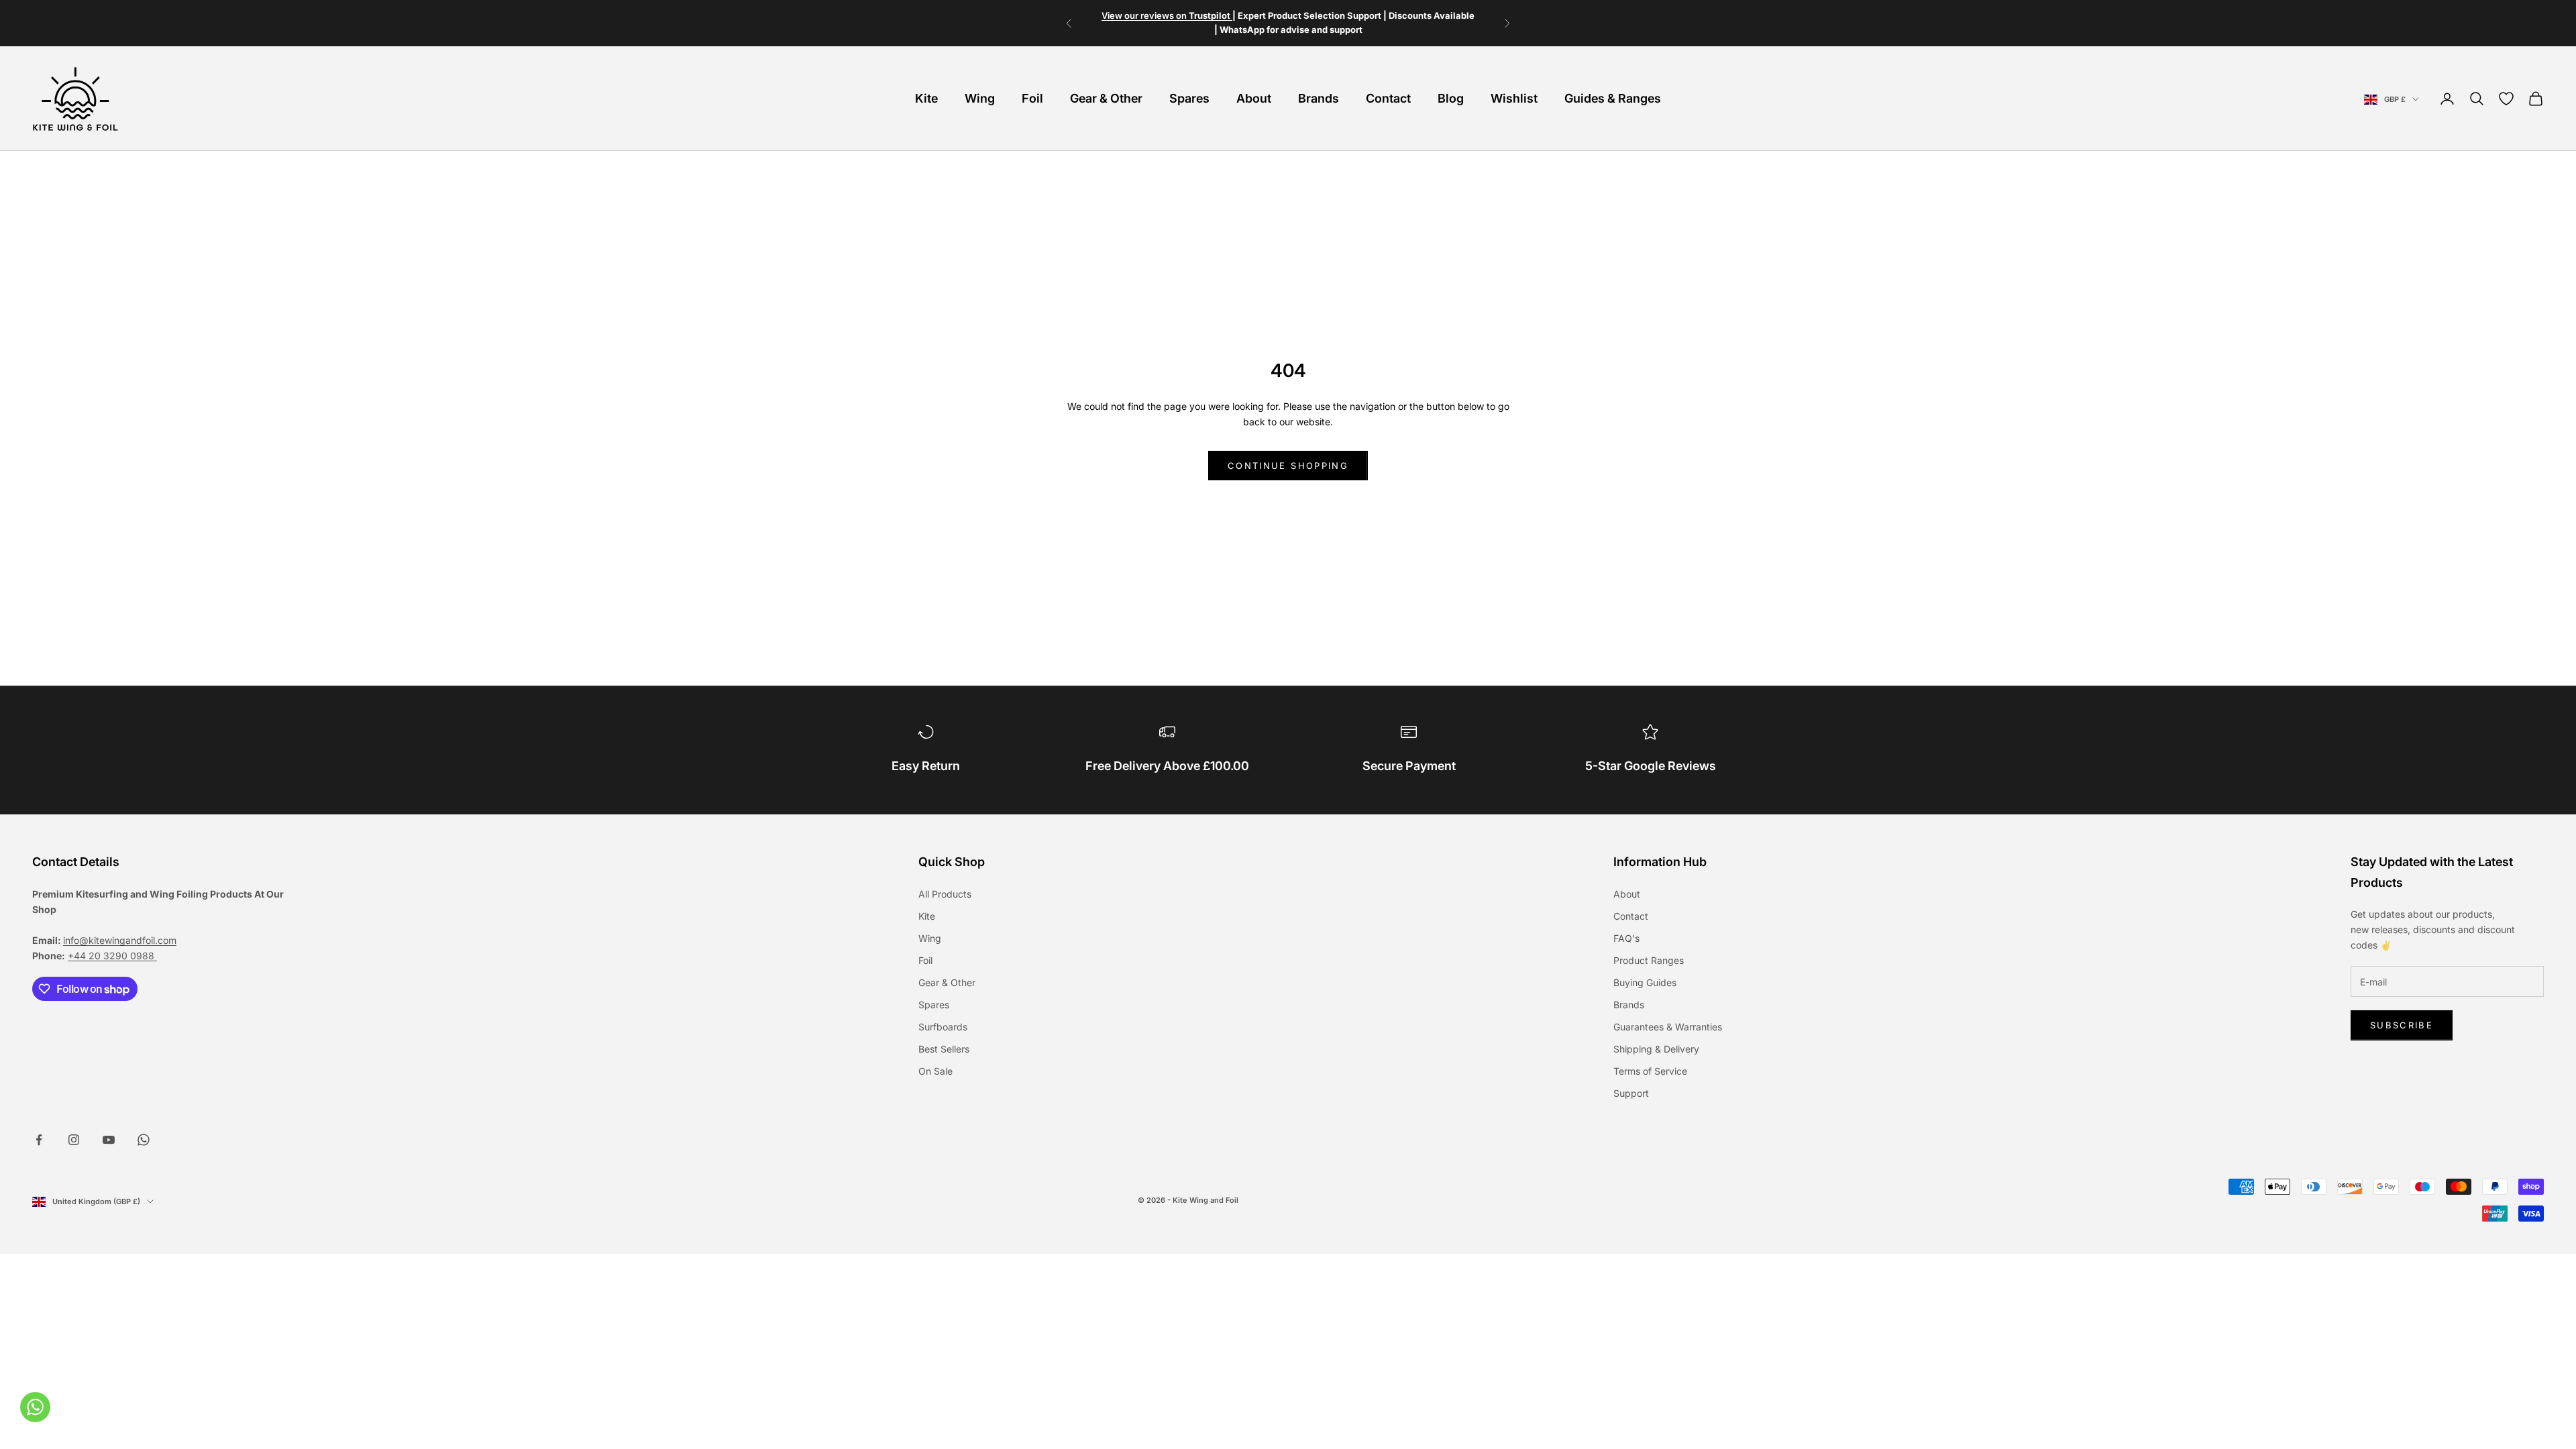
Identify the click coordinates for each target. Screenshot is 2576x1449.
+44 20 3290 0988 (112, 956)
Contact (1388, 98)
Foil (1032, 98)
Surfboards (943, 1027)
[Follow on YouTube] (109, 1140)
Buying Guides (1645, 982)
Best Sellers (944, 1049)
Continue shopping (1288, 466)
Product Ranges (1649, 960)
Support (1631, 1093)
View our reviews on (1167, 15)
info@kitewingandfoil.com (120, 940)
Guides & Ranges (1613, 98)
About (1254, 98)
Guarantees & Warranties (1668, 1027)
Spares (1189, 98)
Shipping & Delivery (1656, 1049)
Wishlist (1514, 98)
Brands (1319, 98)
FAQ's (1626, 938)
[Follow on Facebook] (39, 1140)
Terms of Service (1650, 1071)
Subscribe (2402, 1025)
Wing (980, 98)
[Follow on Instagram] (74, 1140)
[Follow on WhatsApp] (144, 1140)
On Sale (935, 1071)
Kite (926, 98)
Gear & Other (1106, 98)
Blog (1451, 98)
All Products (945, 894)
